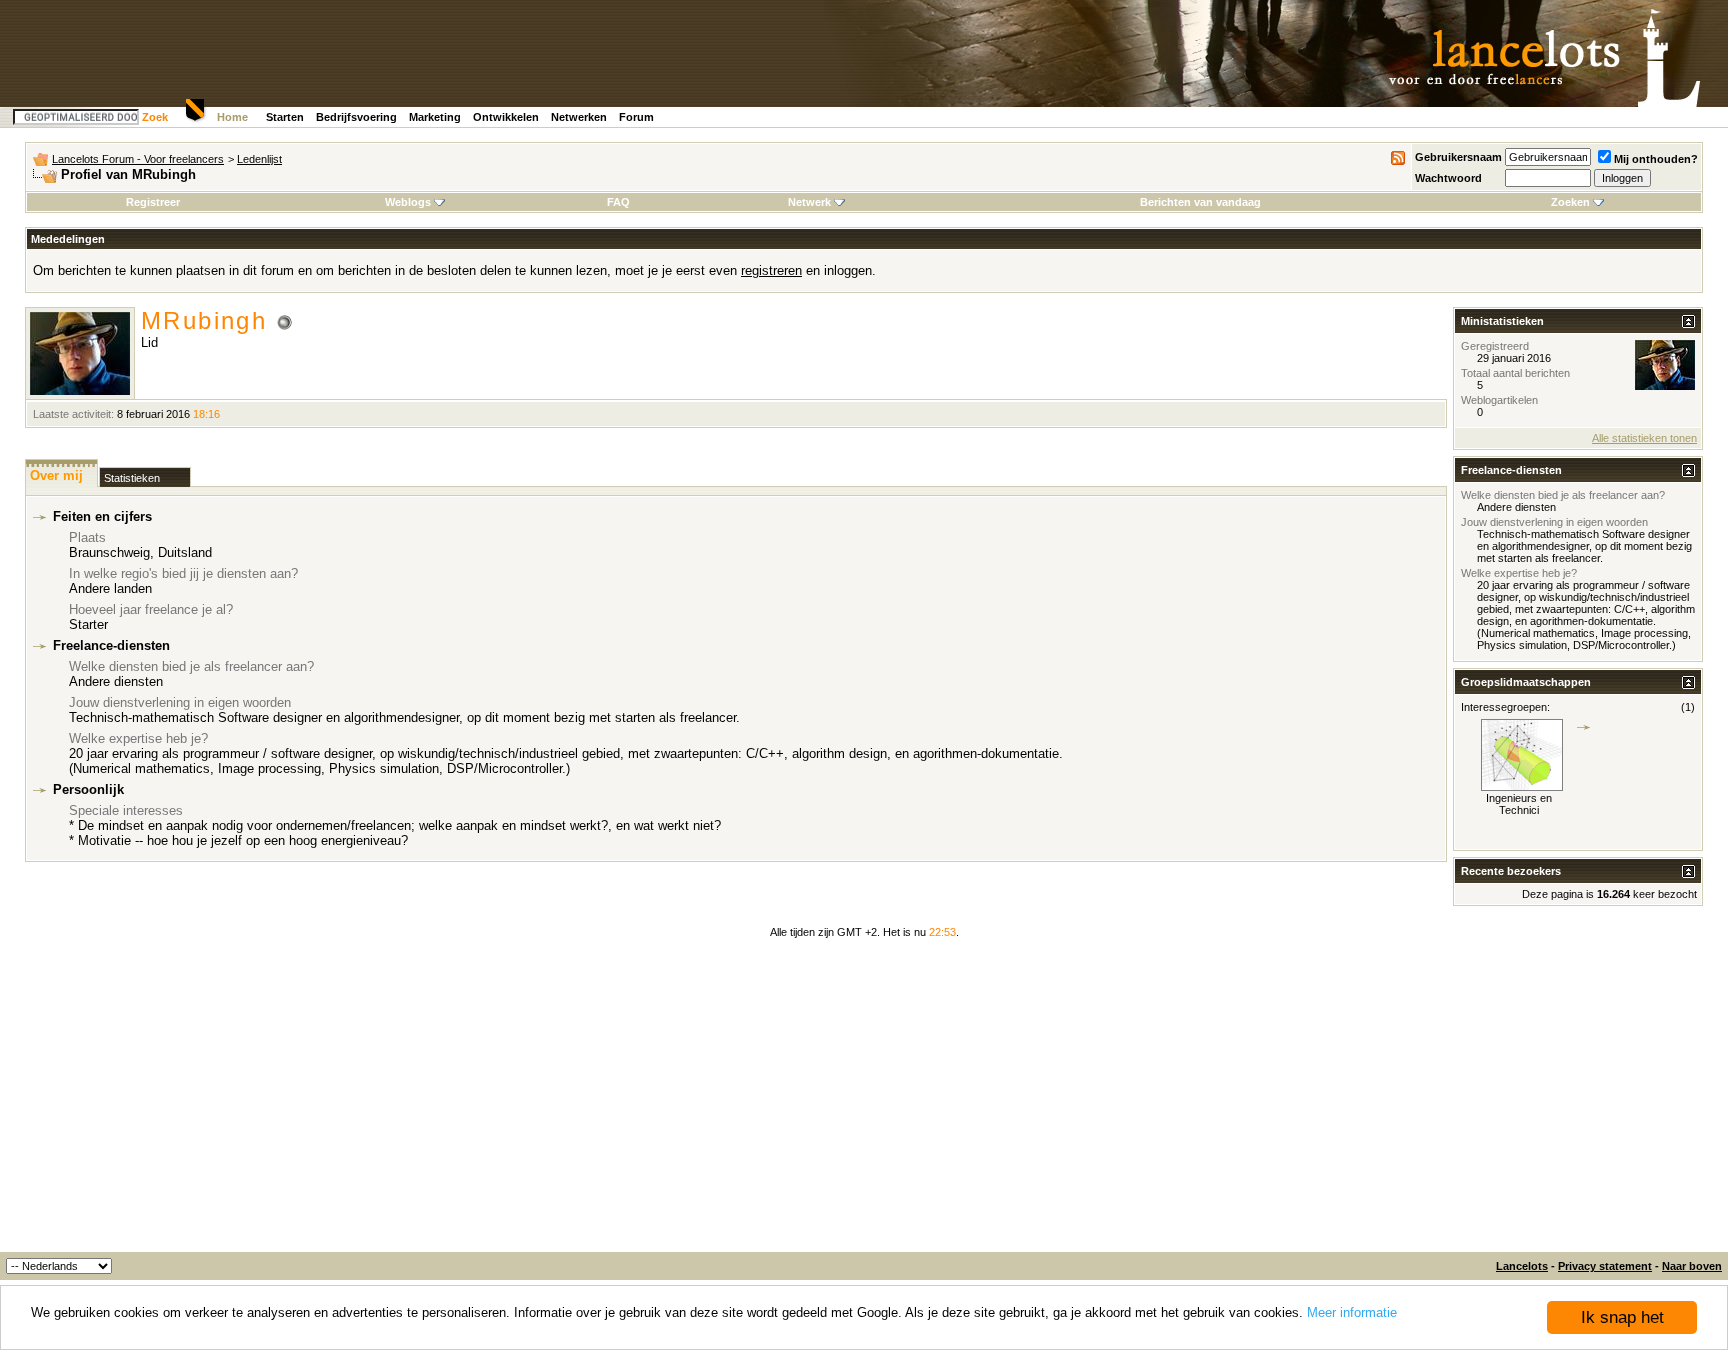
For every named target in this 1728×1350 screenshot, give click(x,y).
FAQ (618, 202)
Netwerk (809, 202)
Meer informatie (1352, 1312)
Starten (285, 117)
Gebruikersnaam (1458, 157)
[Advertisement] (864, 1102)
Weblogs (408, 202)
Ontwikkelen (506, 117)
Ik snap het (1622, 1317)
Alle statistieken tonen (1644, 438)
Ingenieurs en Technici (1519, 804)
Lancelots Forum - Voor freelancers (138, 159)
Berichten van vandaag (1200, 202)
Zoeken (1570, 202)
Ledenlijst (259, 159)
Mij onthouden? (1656, 159)
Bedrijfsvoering (356, 117)
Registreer (153, 202)
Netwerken (579, 117)
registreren (771, 270)
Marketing (435, 117)
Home (232, 117)
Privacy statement (1605, 1266)
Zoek (155, 117)
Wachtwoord (1448, 178)
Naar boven (1692, 1266)
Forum (636, 117)
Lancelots (1522, 1266)
